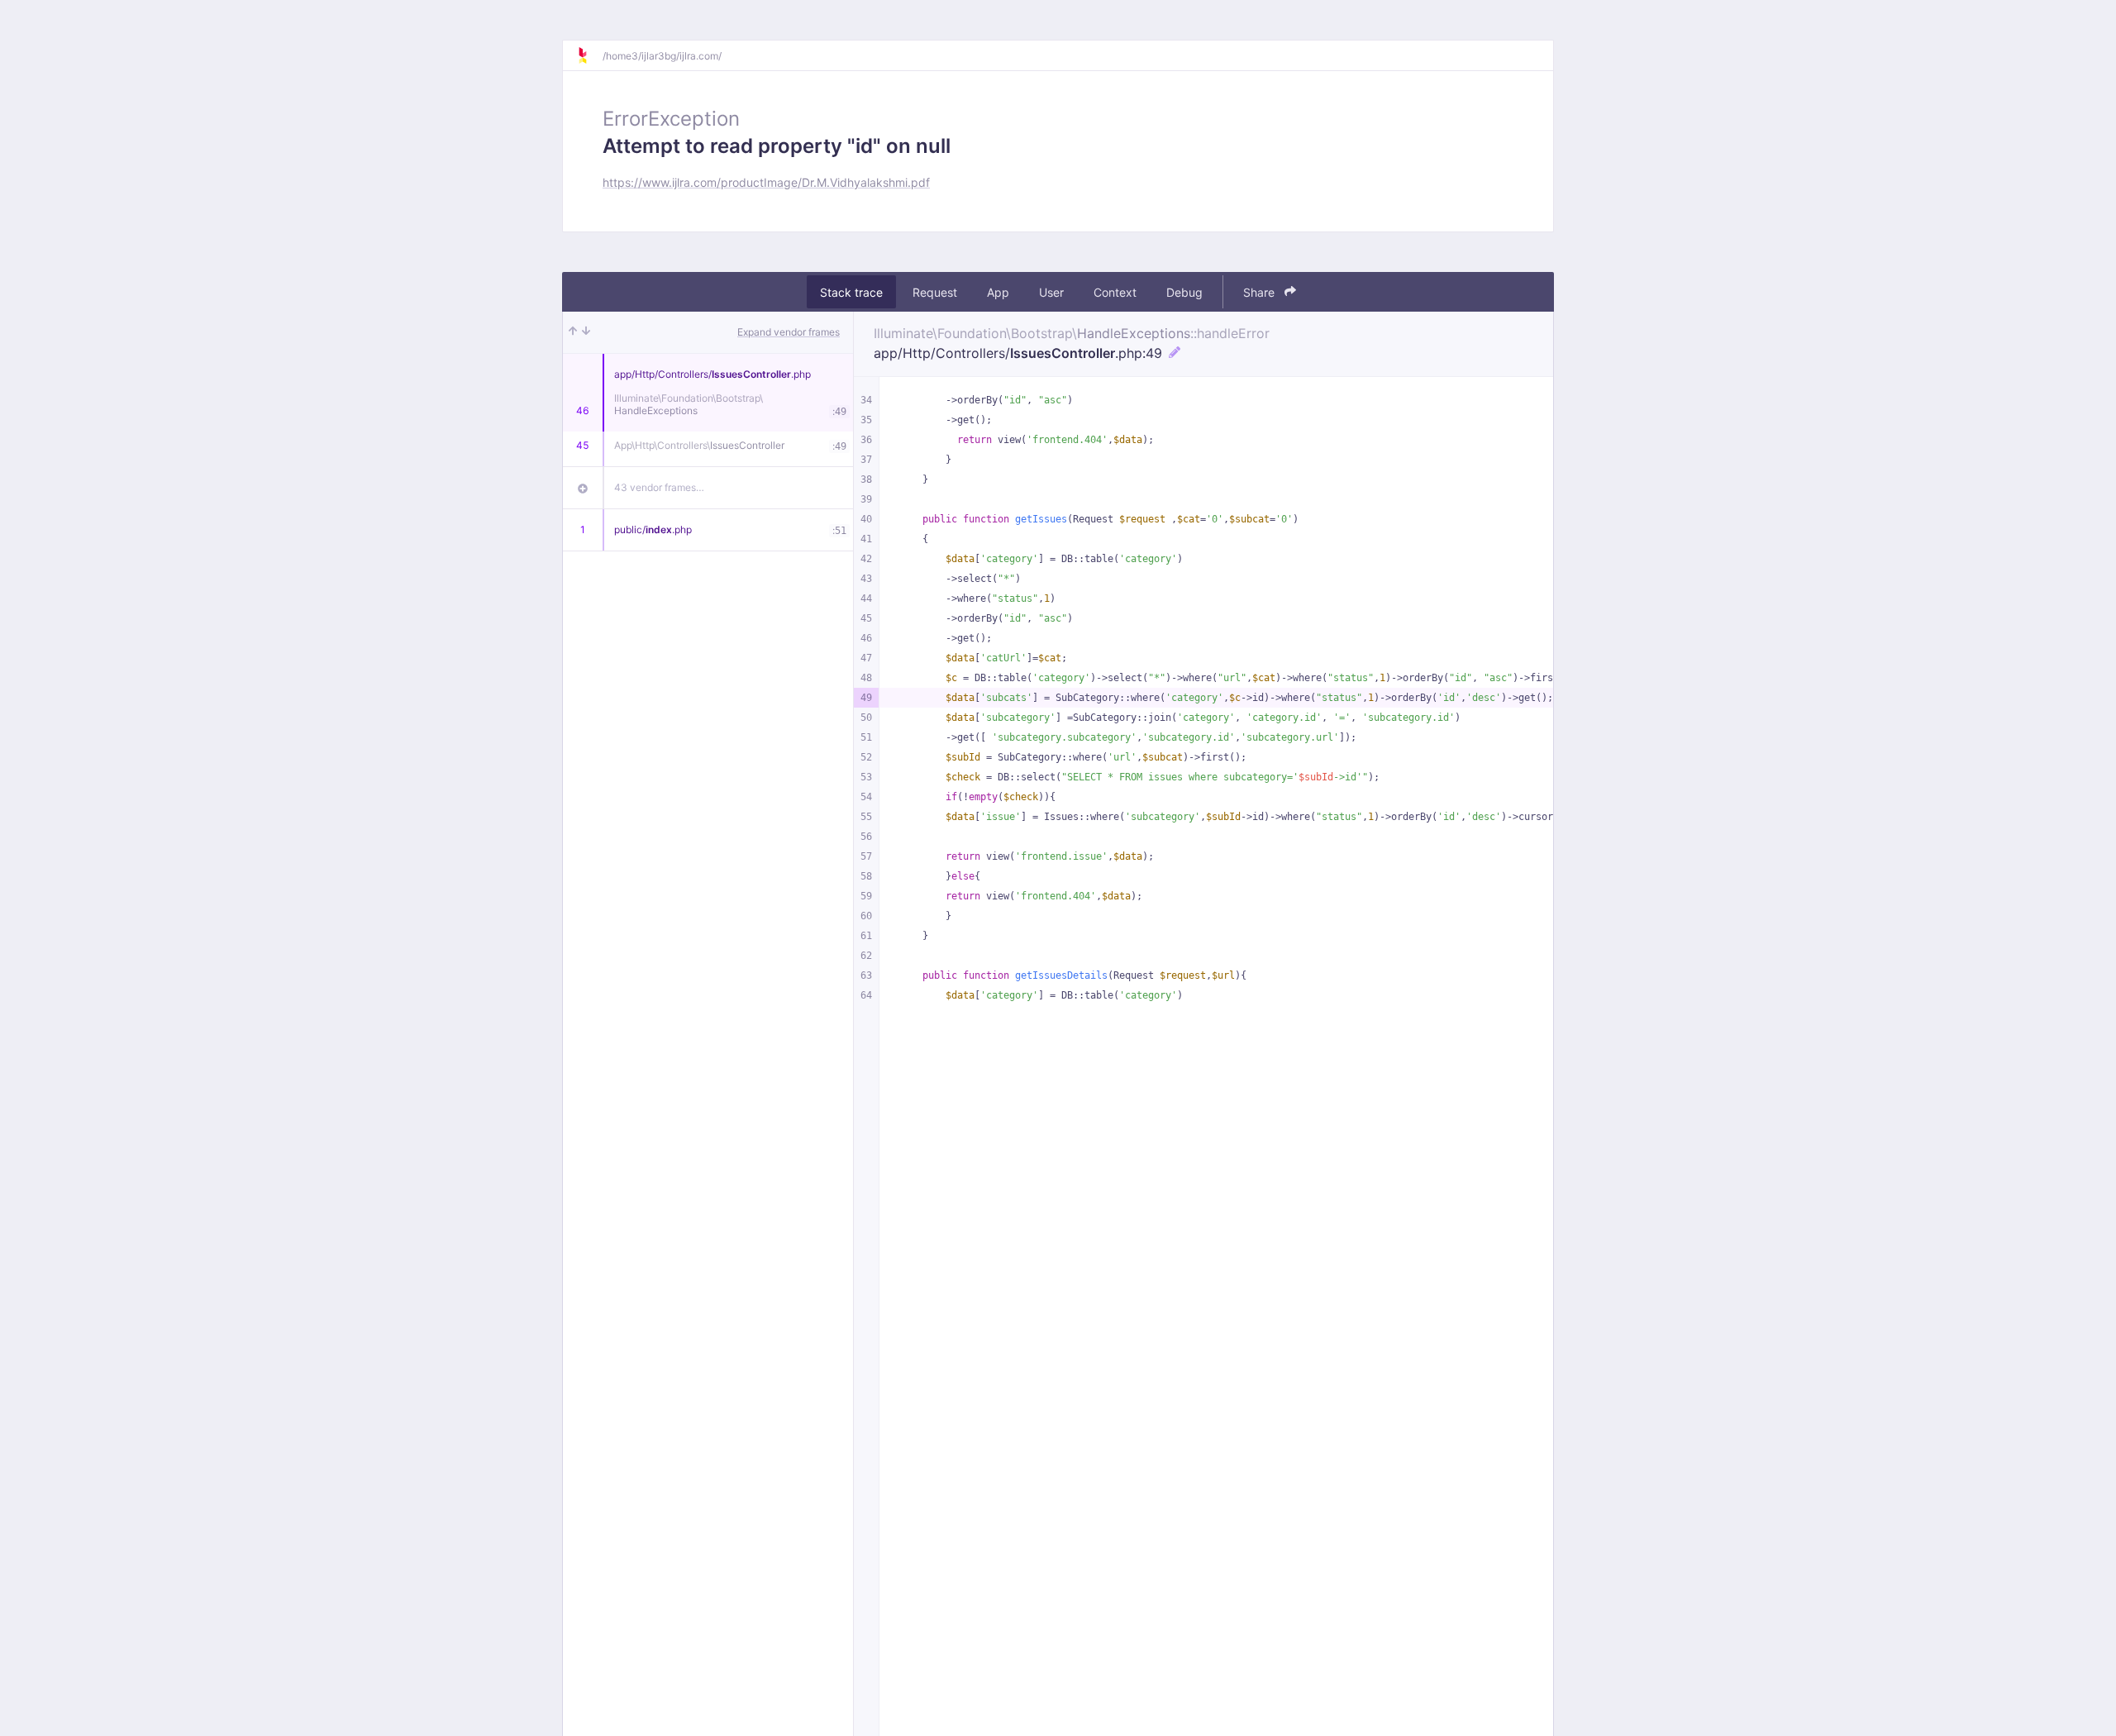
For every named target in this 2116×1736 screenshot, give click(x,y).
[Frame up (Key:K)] (573, 332)
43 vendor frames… (659, 487)
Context (1115, 292)
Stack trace (851, 292)
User (1051, 292)
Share (1261, 292)
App (998, 292)
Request (935, 292)
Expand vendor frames (789, 332)
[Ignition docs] (589, 55)
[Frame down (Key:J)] (586, 332)
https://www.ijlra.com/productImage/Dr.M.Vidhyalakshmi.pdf (766, 182)
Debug (1184, 292)
